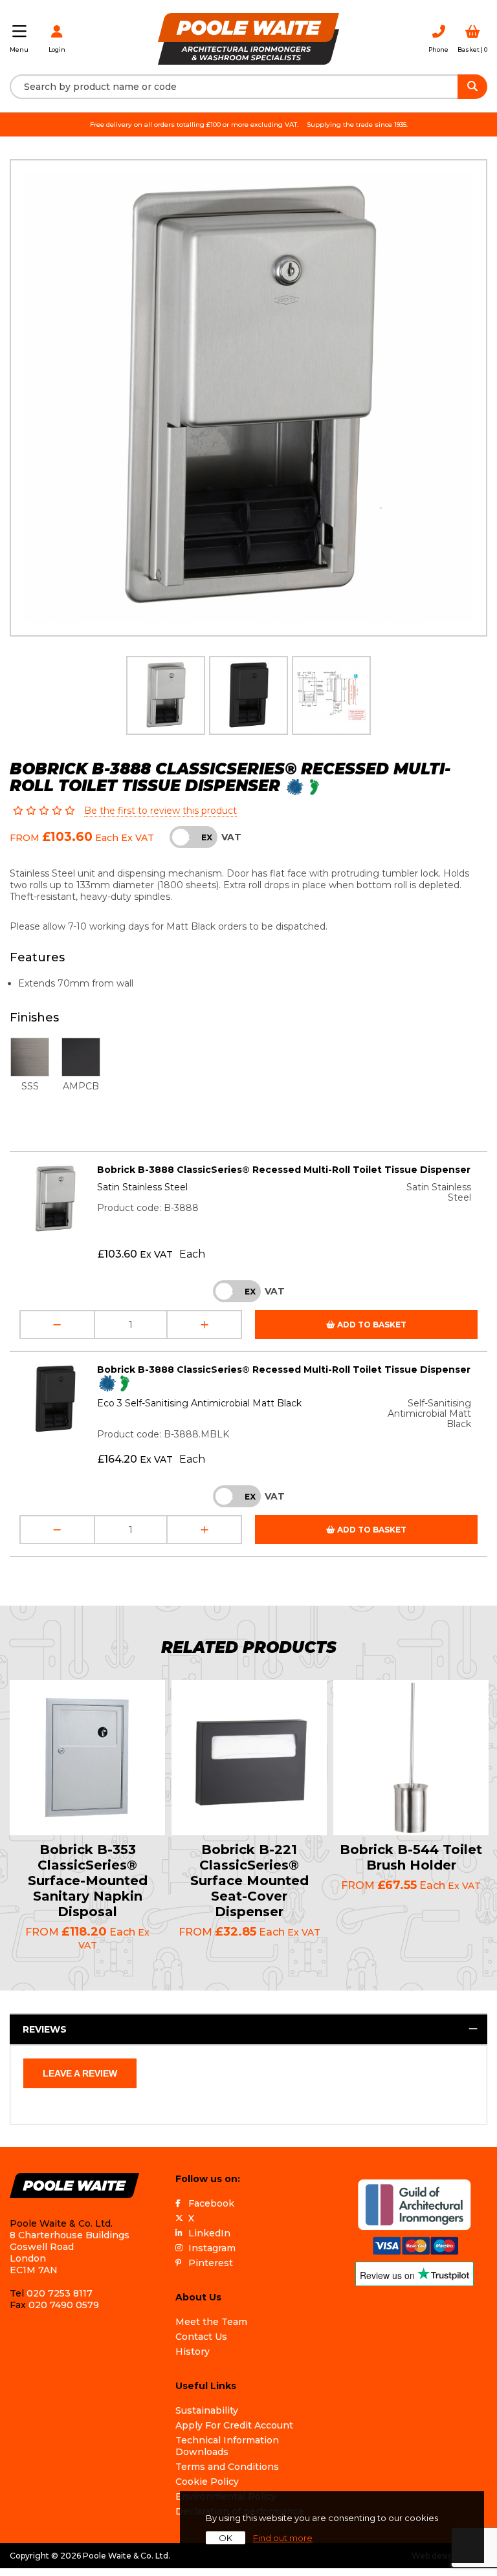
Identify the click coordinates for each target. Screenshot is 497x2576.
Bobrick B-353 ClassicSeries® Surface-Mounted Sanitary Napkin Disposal (88, 1881)
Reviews (45, 2029)
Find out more (283, 2538)
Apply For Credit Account (234, 2425)
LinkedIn (209, 2233)
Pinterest (211, 2263)
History (193, 2352)
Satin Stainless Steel (142, 1187)
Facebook (211, 2203)
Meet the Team (211, 2322)
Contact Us (201, 2337)
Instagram (212, 2248)
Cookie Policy (207, 2482)
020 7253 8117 (60, 2293)
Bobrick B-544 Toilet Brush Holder (411, 1857)
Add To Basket (371, 1325)
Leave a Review (80, 2073)
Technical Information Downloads (227, 2446)
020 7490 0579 (64, 2305)
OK (226, 2538)
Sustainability (207, 2410)
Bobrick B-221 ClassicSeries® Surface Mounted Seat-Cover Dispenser (249, 1881)
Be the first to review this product (160, 811)
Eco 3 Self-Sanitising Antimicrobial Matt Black (199, 1403)
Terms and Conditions (227, 2467)
